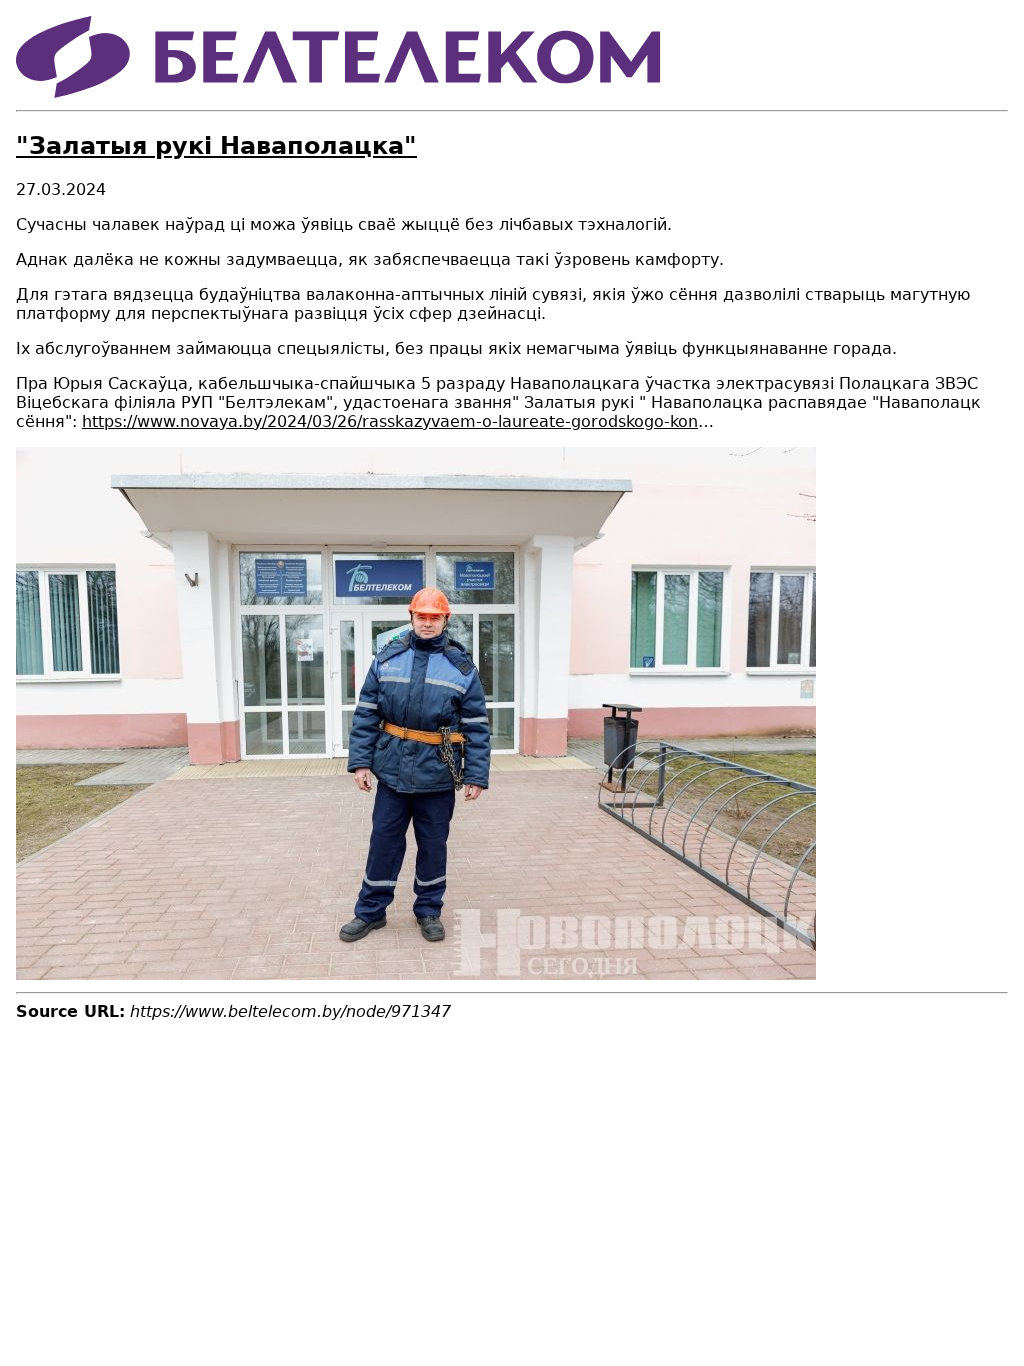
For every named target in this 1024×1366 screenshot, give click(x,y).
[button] (416, 974)
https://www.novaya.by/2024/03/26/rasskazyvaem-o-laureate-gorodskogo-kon (390, 421)
